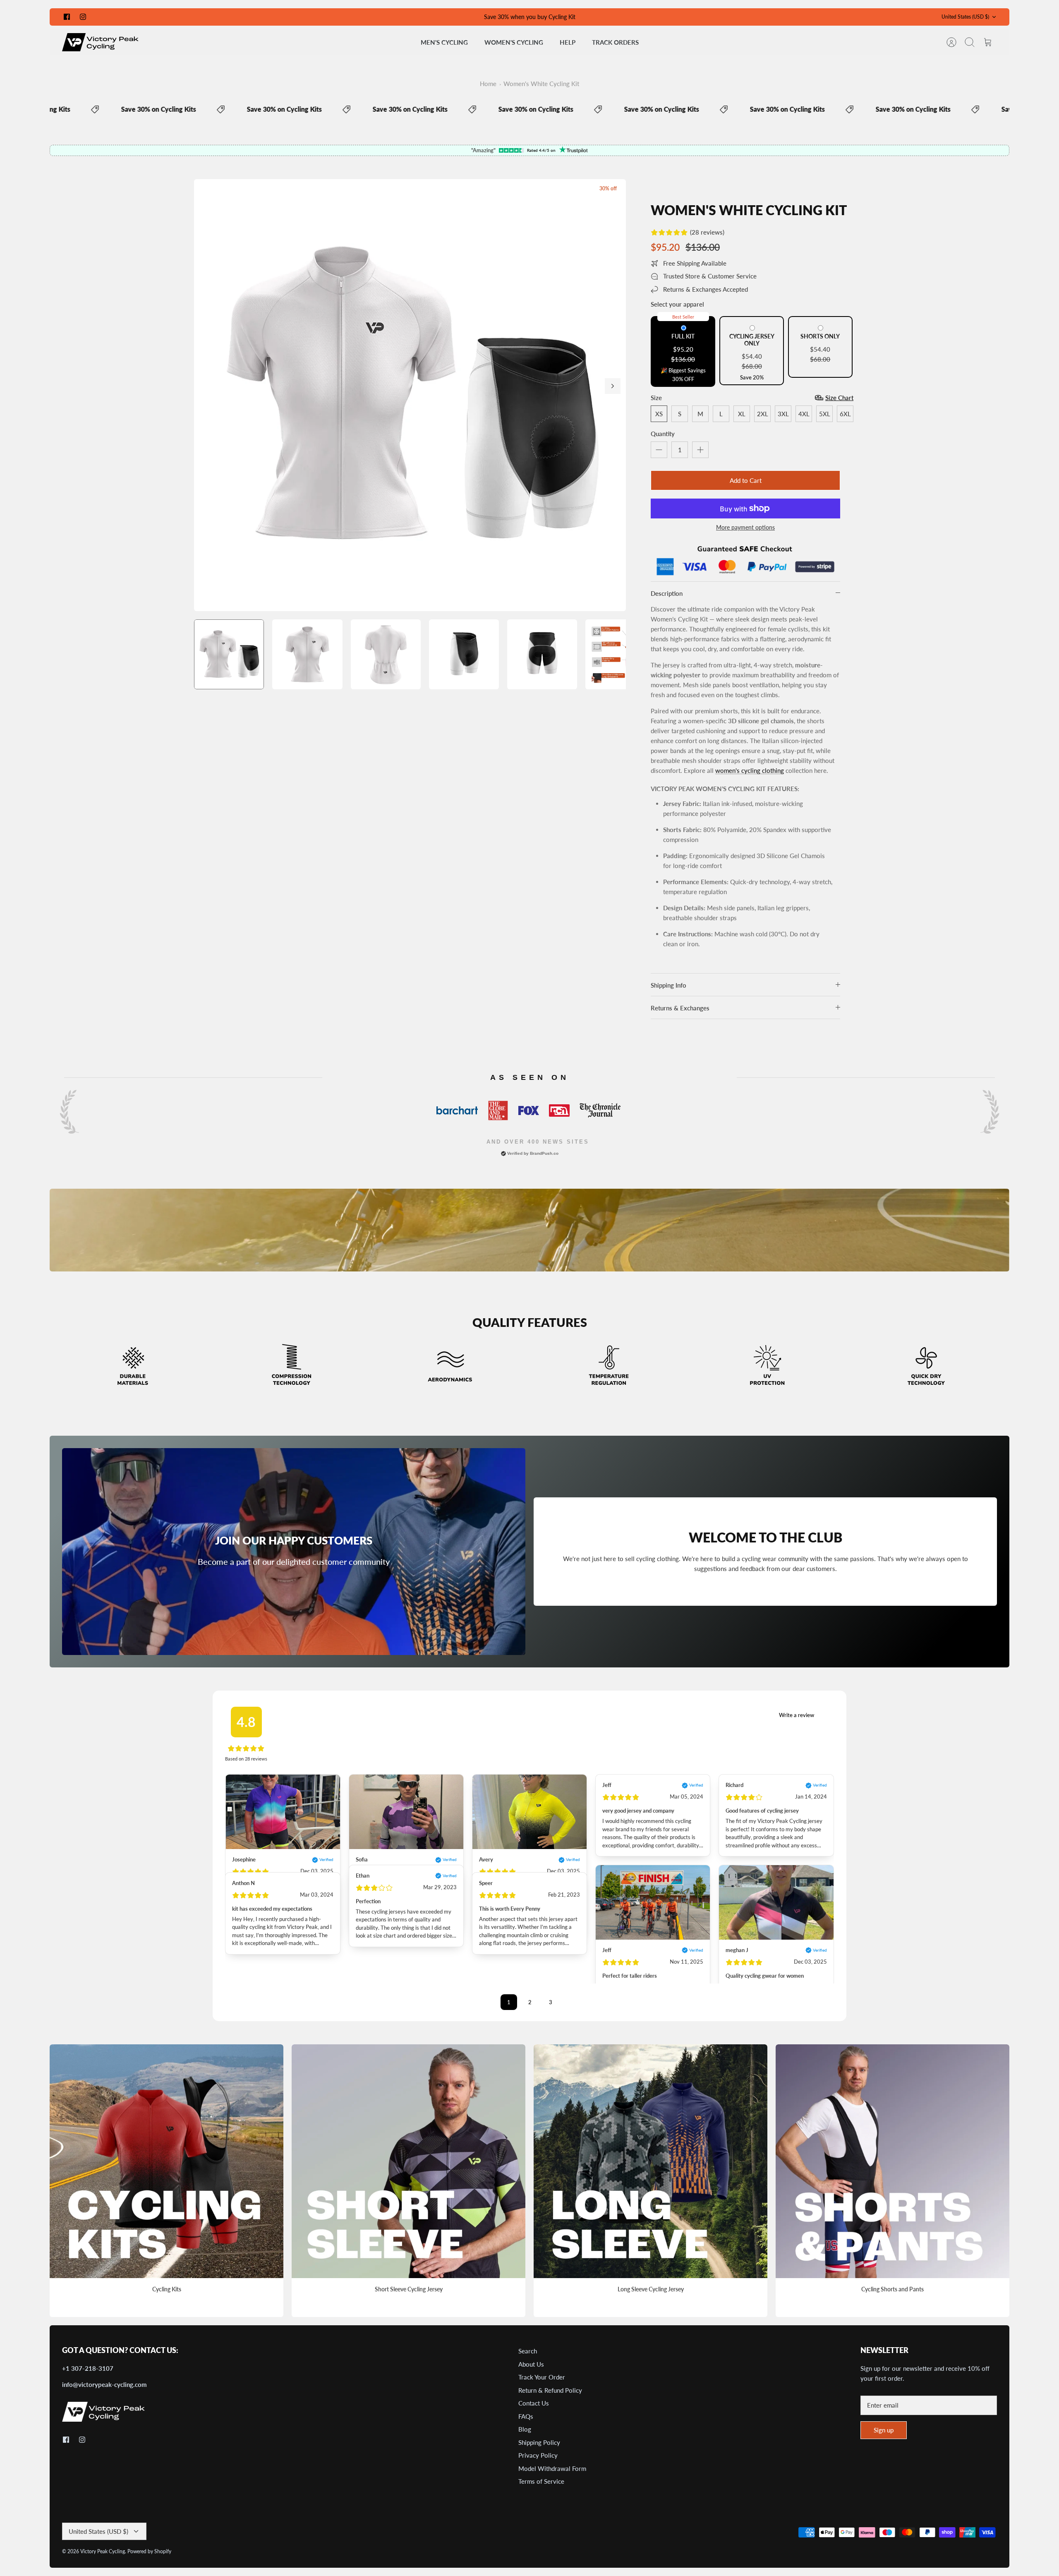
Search (528, 2351)
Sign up (884, 2430)
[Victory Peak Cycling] (100, 42)
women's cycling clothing (750, 770)
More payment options (745, 528)
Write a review (797, 1715)
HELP (568, 42)
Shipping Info (668, 985)
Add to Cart (746, 480)
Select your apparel (677, 304)
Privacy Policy (538, 2455)
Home (488, 84)
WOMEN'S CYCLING (514, 42)
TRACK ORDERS (615, 42)
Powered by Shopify (149, 2551)
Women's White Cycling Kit (541, 84)
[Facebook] (67, 17)
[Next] (613, 386)
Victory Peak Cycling (103, 2551)
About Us (531, 2364)
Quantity (663, 434)
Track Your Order (542, 2377)
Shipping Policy (539, 2442)
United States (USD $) (965, 17)
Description (667, 593)
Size (656, 398)
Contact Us (534, 2403)
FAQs (526, 2416)
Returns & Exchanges (680, 1008)
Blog (525, 2429)
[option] (410, 395)
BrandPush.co (544, 1153)
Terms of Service (541, 2481)
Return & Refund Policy (550, 2390)
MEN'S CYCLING (444, 42)
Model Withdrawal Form (552, 2468)
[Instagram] (83, 17)
